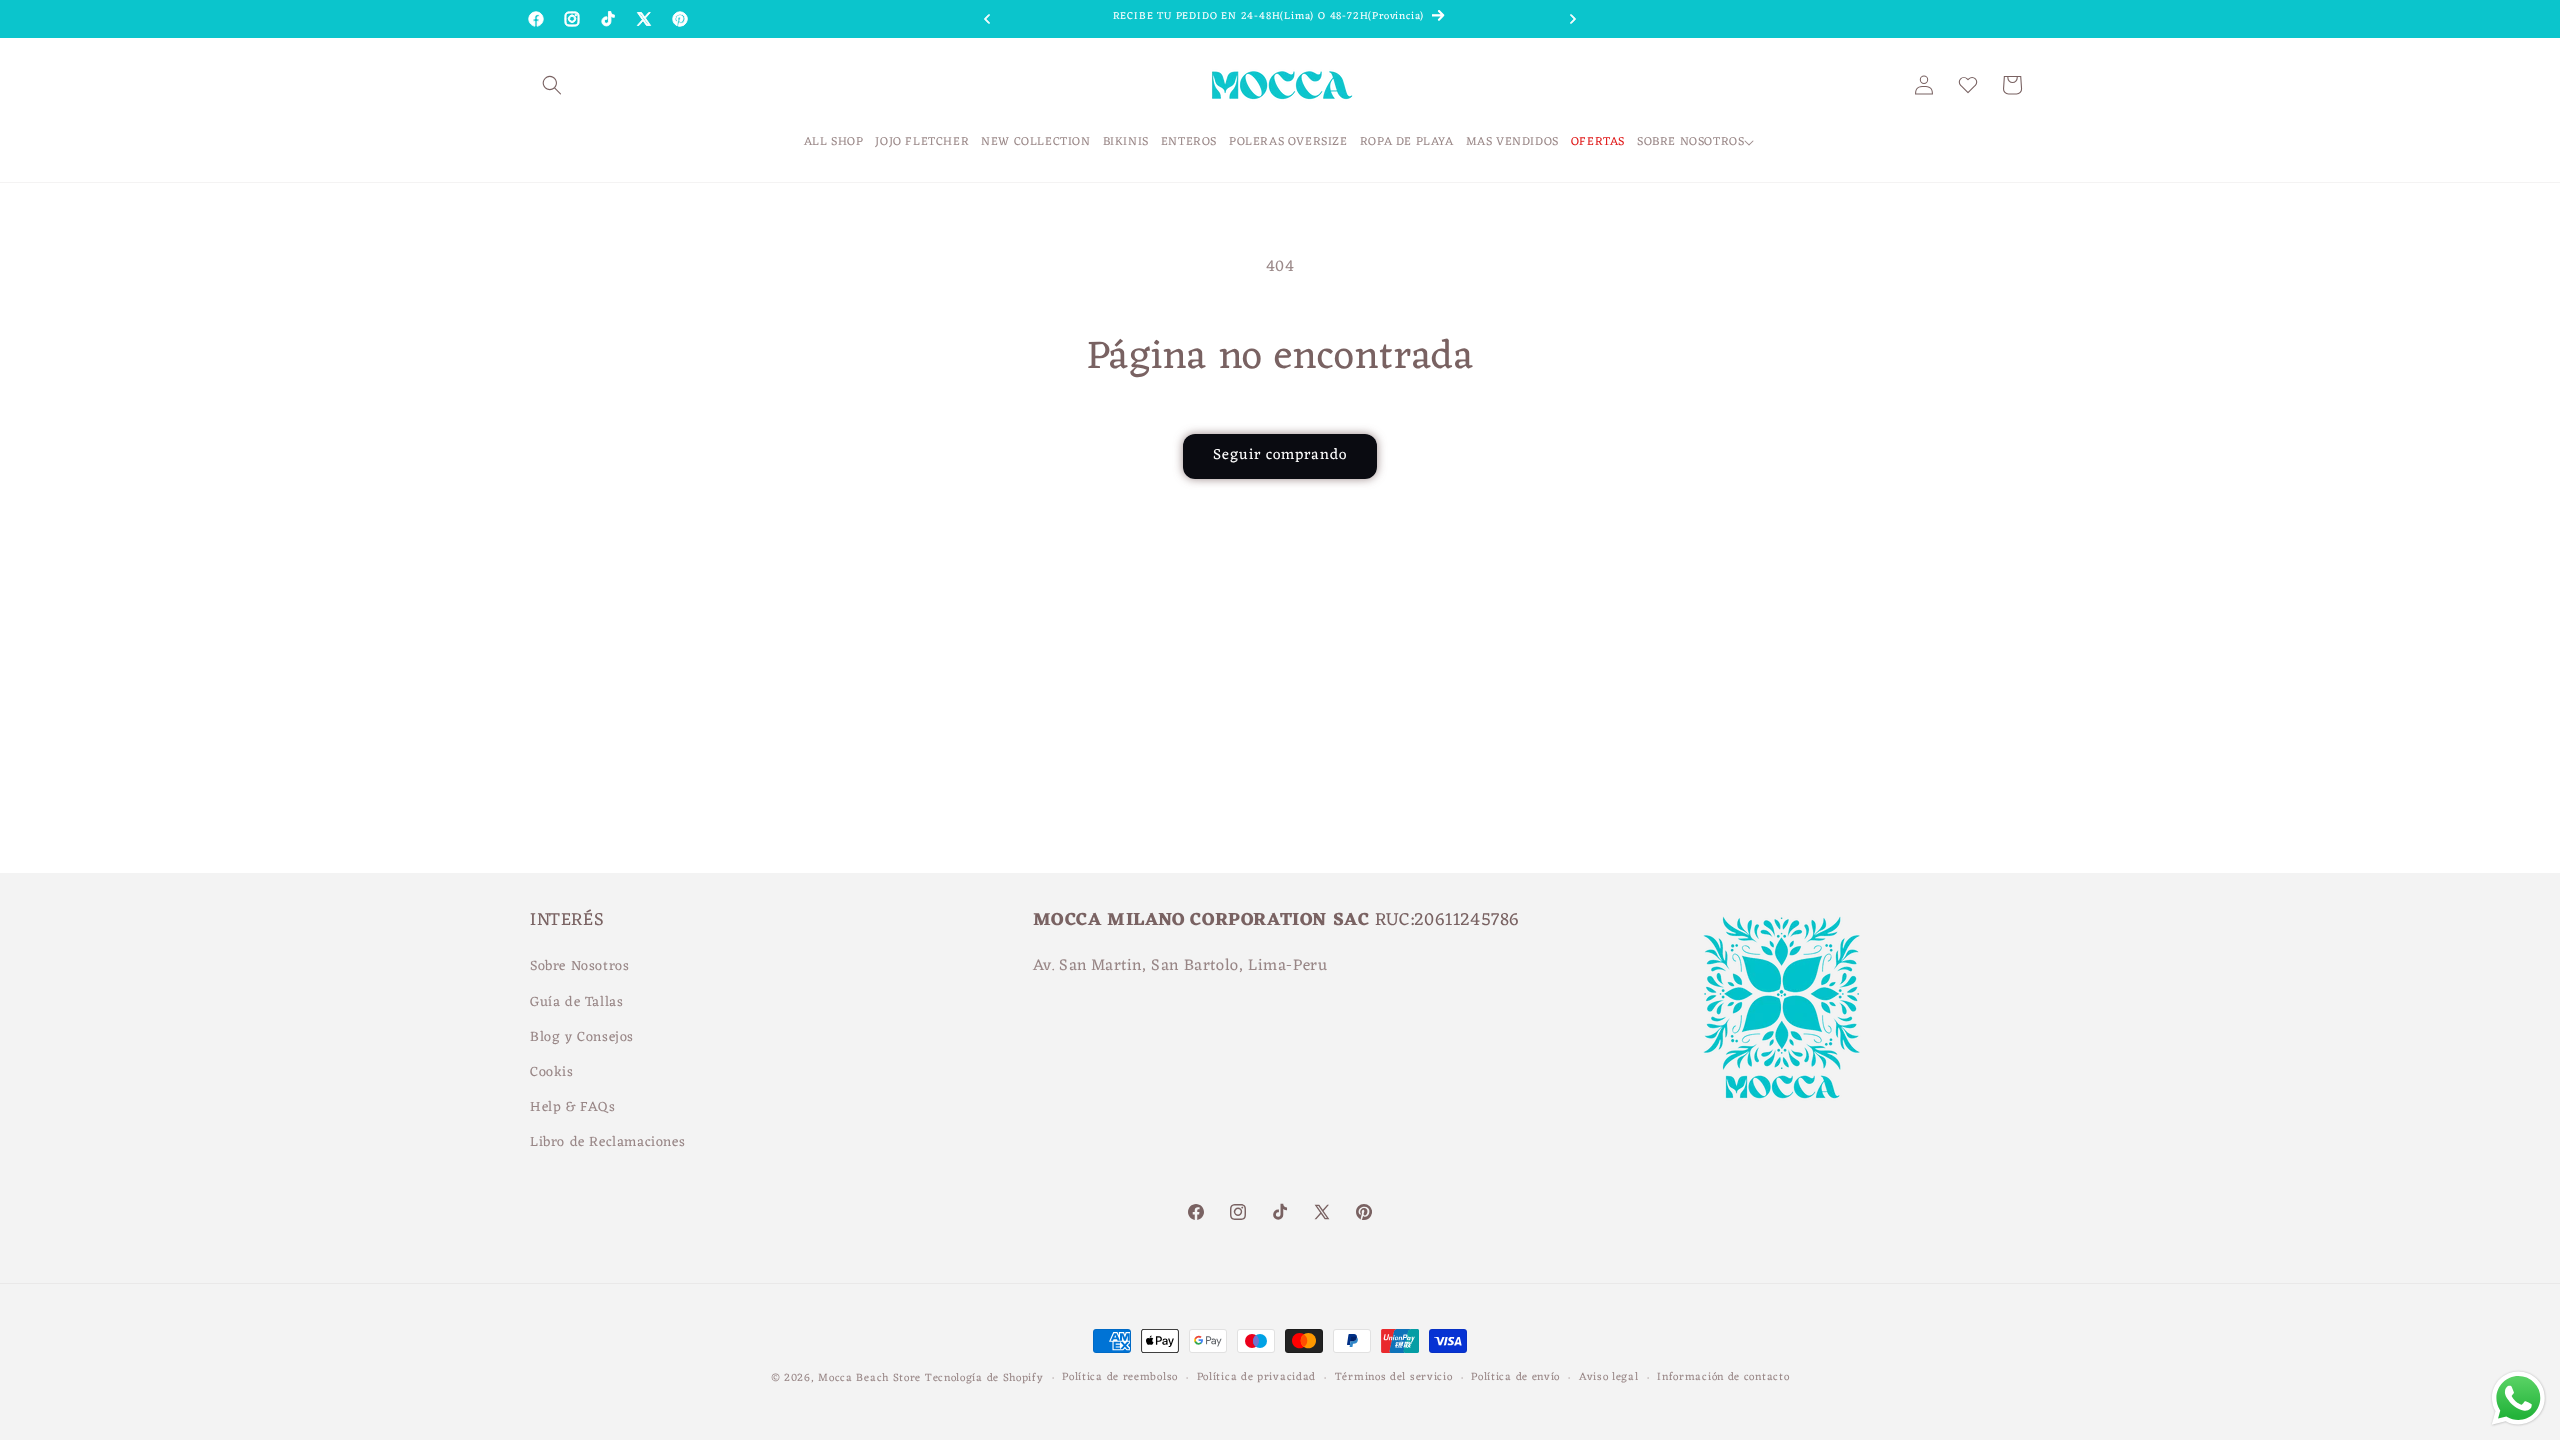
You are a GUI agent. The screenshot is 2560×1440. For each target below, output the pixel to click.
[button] (552, 85)
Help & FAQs (573, 1107)
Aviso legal (1609, 1377)
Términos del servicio (1394, 1377)
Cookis (552, 1072)
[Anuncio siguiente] (1573, 19)
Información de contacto (1723, 1377)
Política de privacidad (1256, 1377)
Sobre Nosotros (579, 966)
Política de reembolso (1120, 1377)
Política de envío (1515, 1377)
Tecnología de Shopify (984, 1378)
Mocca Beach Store (869, 1378)
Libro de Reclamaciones (607, 1142)
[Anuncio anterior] (987, 19)
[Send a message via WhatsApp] (2518, 1398)
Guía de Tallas (576, 1002)
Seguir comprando (1280, 455)
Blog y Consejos (582, 1037)
